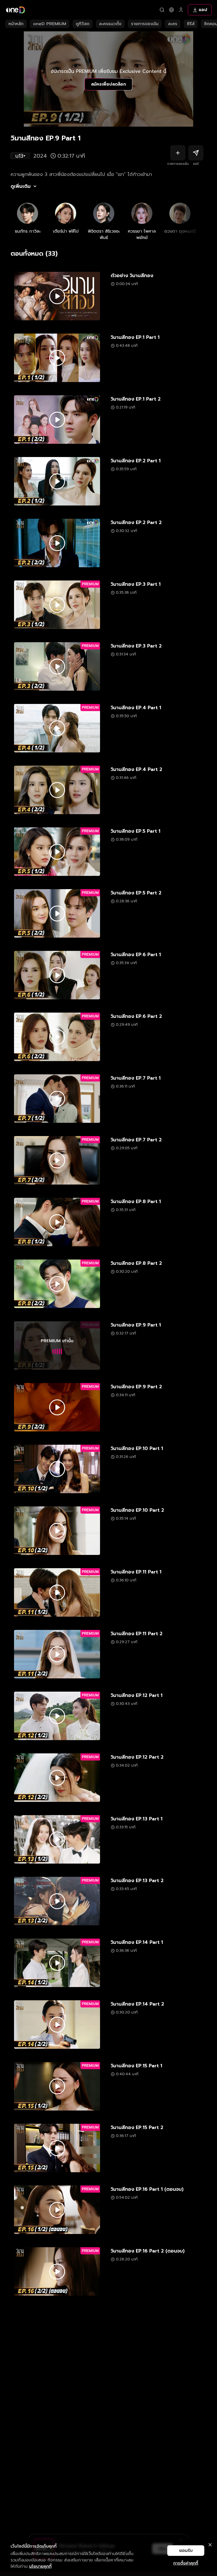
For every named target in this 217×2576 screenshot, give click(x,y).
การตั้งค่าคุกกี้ (186, 2563)
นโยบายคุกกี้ (40, 2566)
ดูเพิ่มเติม (21, 186)
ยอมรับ (186, 2551)
